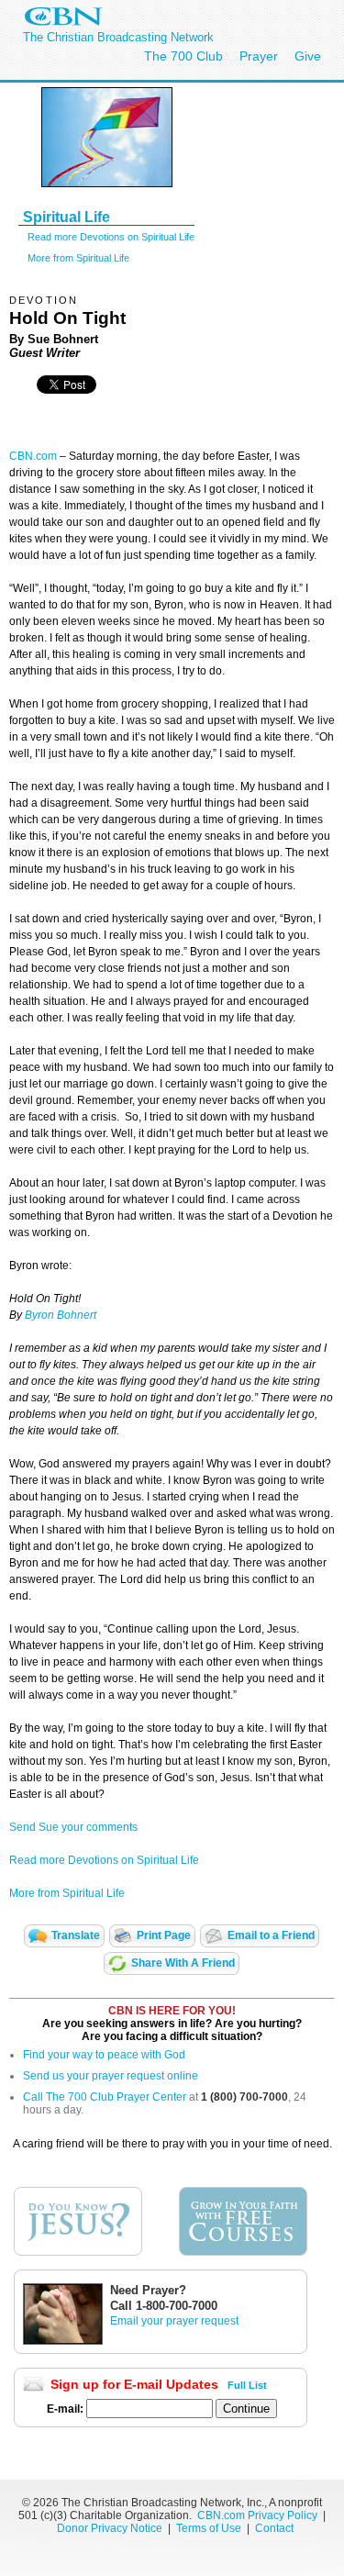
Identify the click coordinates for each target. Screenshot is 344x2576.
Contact (274, 2528)
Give (308, 56)
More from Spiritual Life (78, 258)
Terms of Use (210, 2528)
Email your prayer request (174, 2321)
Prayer (259, 56)
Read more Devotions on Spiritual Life (111, 237)
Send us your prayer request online (111, 2076)
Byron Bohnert (61, 1315)
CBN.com (33, 456)
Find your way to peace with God (104, 2055)
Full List (247, 2385)
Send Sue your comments (73, 1827)
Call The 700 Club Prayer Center (105, 2097)
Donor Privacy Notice (110, 2528)
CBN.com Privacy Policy (257, 2515)
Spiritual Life (67, 217)
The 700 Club (183, 56)
